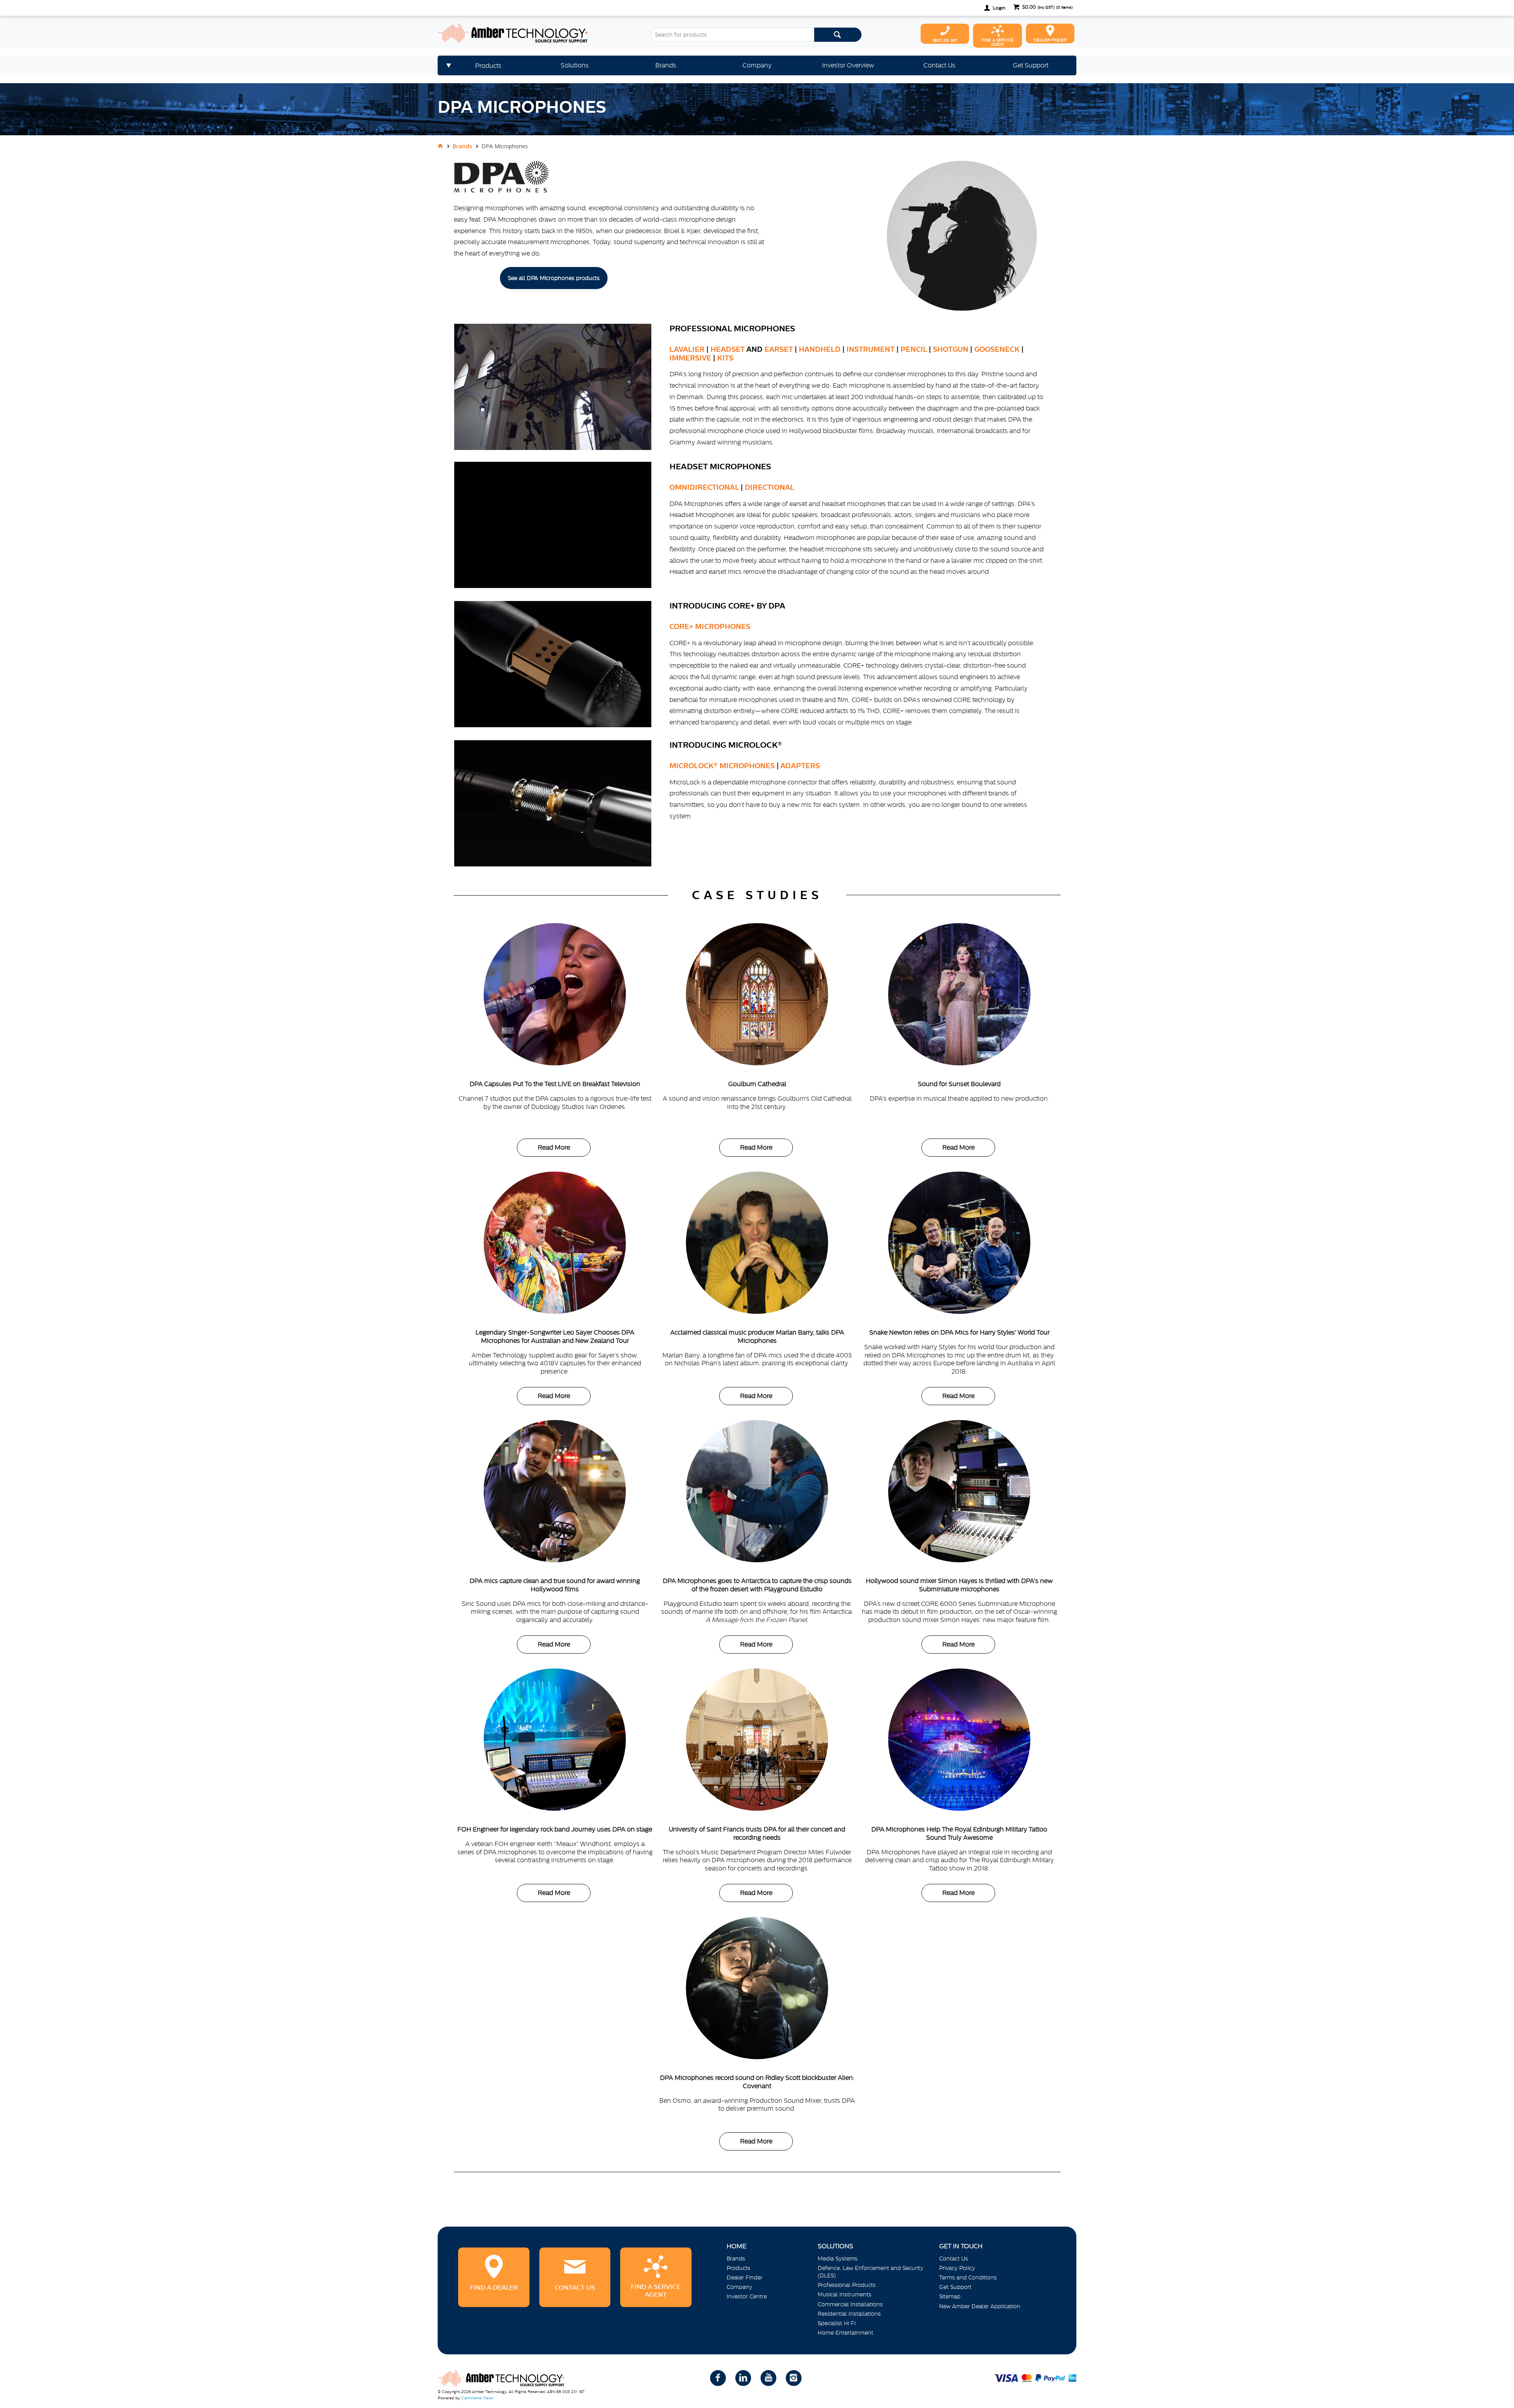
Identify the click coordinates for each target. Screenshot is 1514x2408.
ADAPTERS (800, 766)
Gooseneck (997, 349)
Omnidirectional (704, 487)
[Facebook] (718, 2378)
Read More (554, 1147)
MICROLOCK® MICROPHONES (722, 766)
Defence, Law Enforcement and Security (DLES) (871, 2272)
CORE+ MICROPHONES (710, 626)
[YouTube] (768, 2378)
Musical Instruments (845, 2294)
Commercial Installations (850, 2304)
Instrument (871, 349)
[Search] (838, 35)
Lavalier (687, 349)
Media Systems (838, 2259)
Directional (770, 487)
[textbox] (732, 35)
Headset (728, 349)
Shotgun (951, 349)
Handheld (820, 349)
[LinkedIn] (743, 2378)
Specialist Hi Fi (837, 2323)
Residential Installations (849, 2314)
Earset (779, 349)
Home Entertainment (846, 2333)
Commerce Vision (477, 2398)
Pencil (914, 349)
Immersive (690, 358)
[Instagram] (794, 2378)
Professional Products (847, 2285)
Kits (725, 358)
